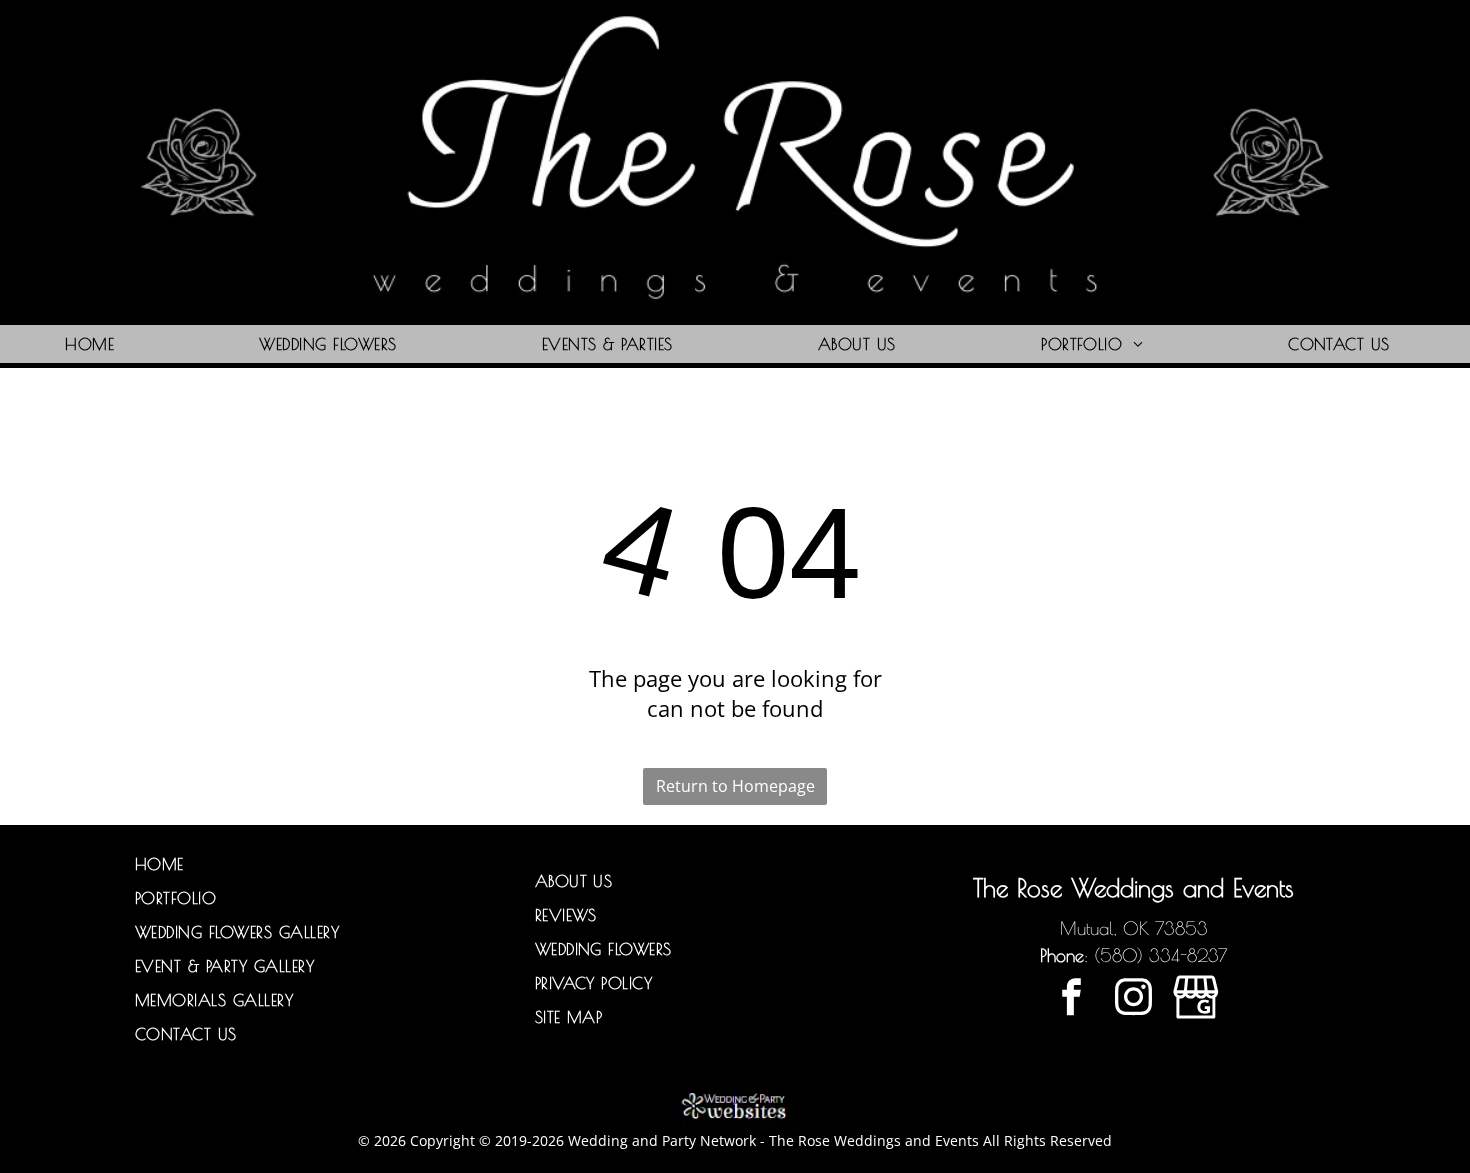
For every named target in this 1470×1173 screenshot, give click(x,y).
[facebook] (1071, 1000)
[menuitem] (97, 344)
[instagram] (1133, 1000)
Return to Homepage (735, 786)
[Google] (1195, 1000)
